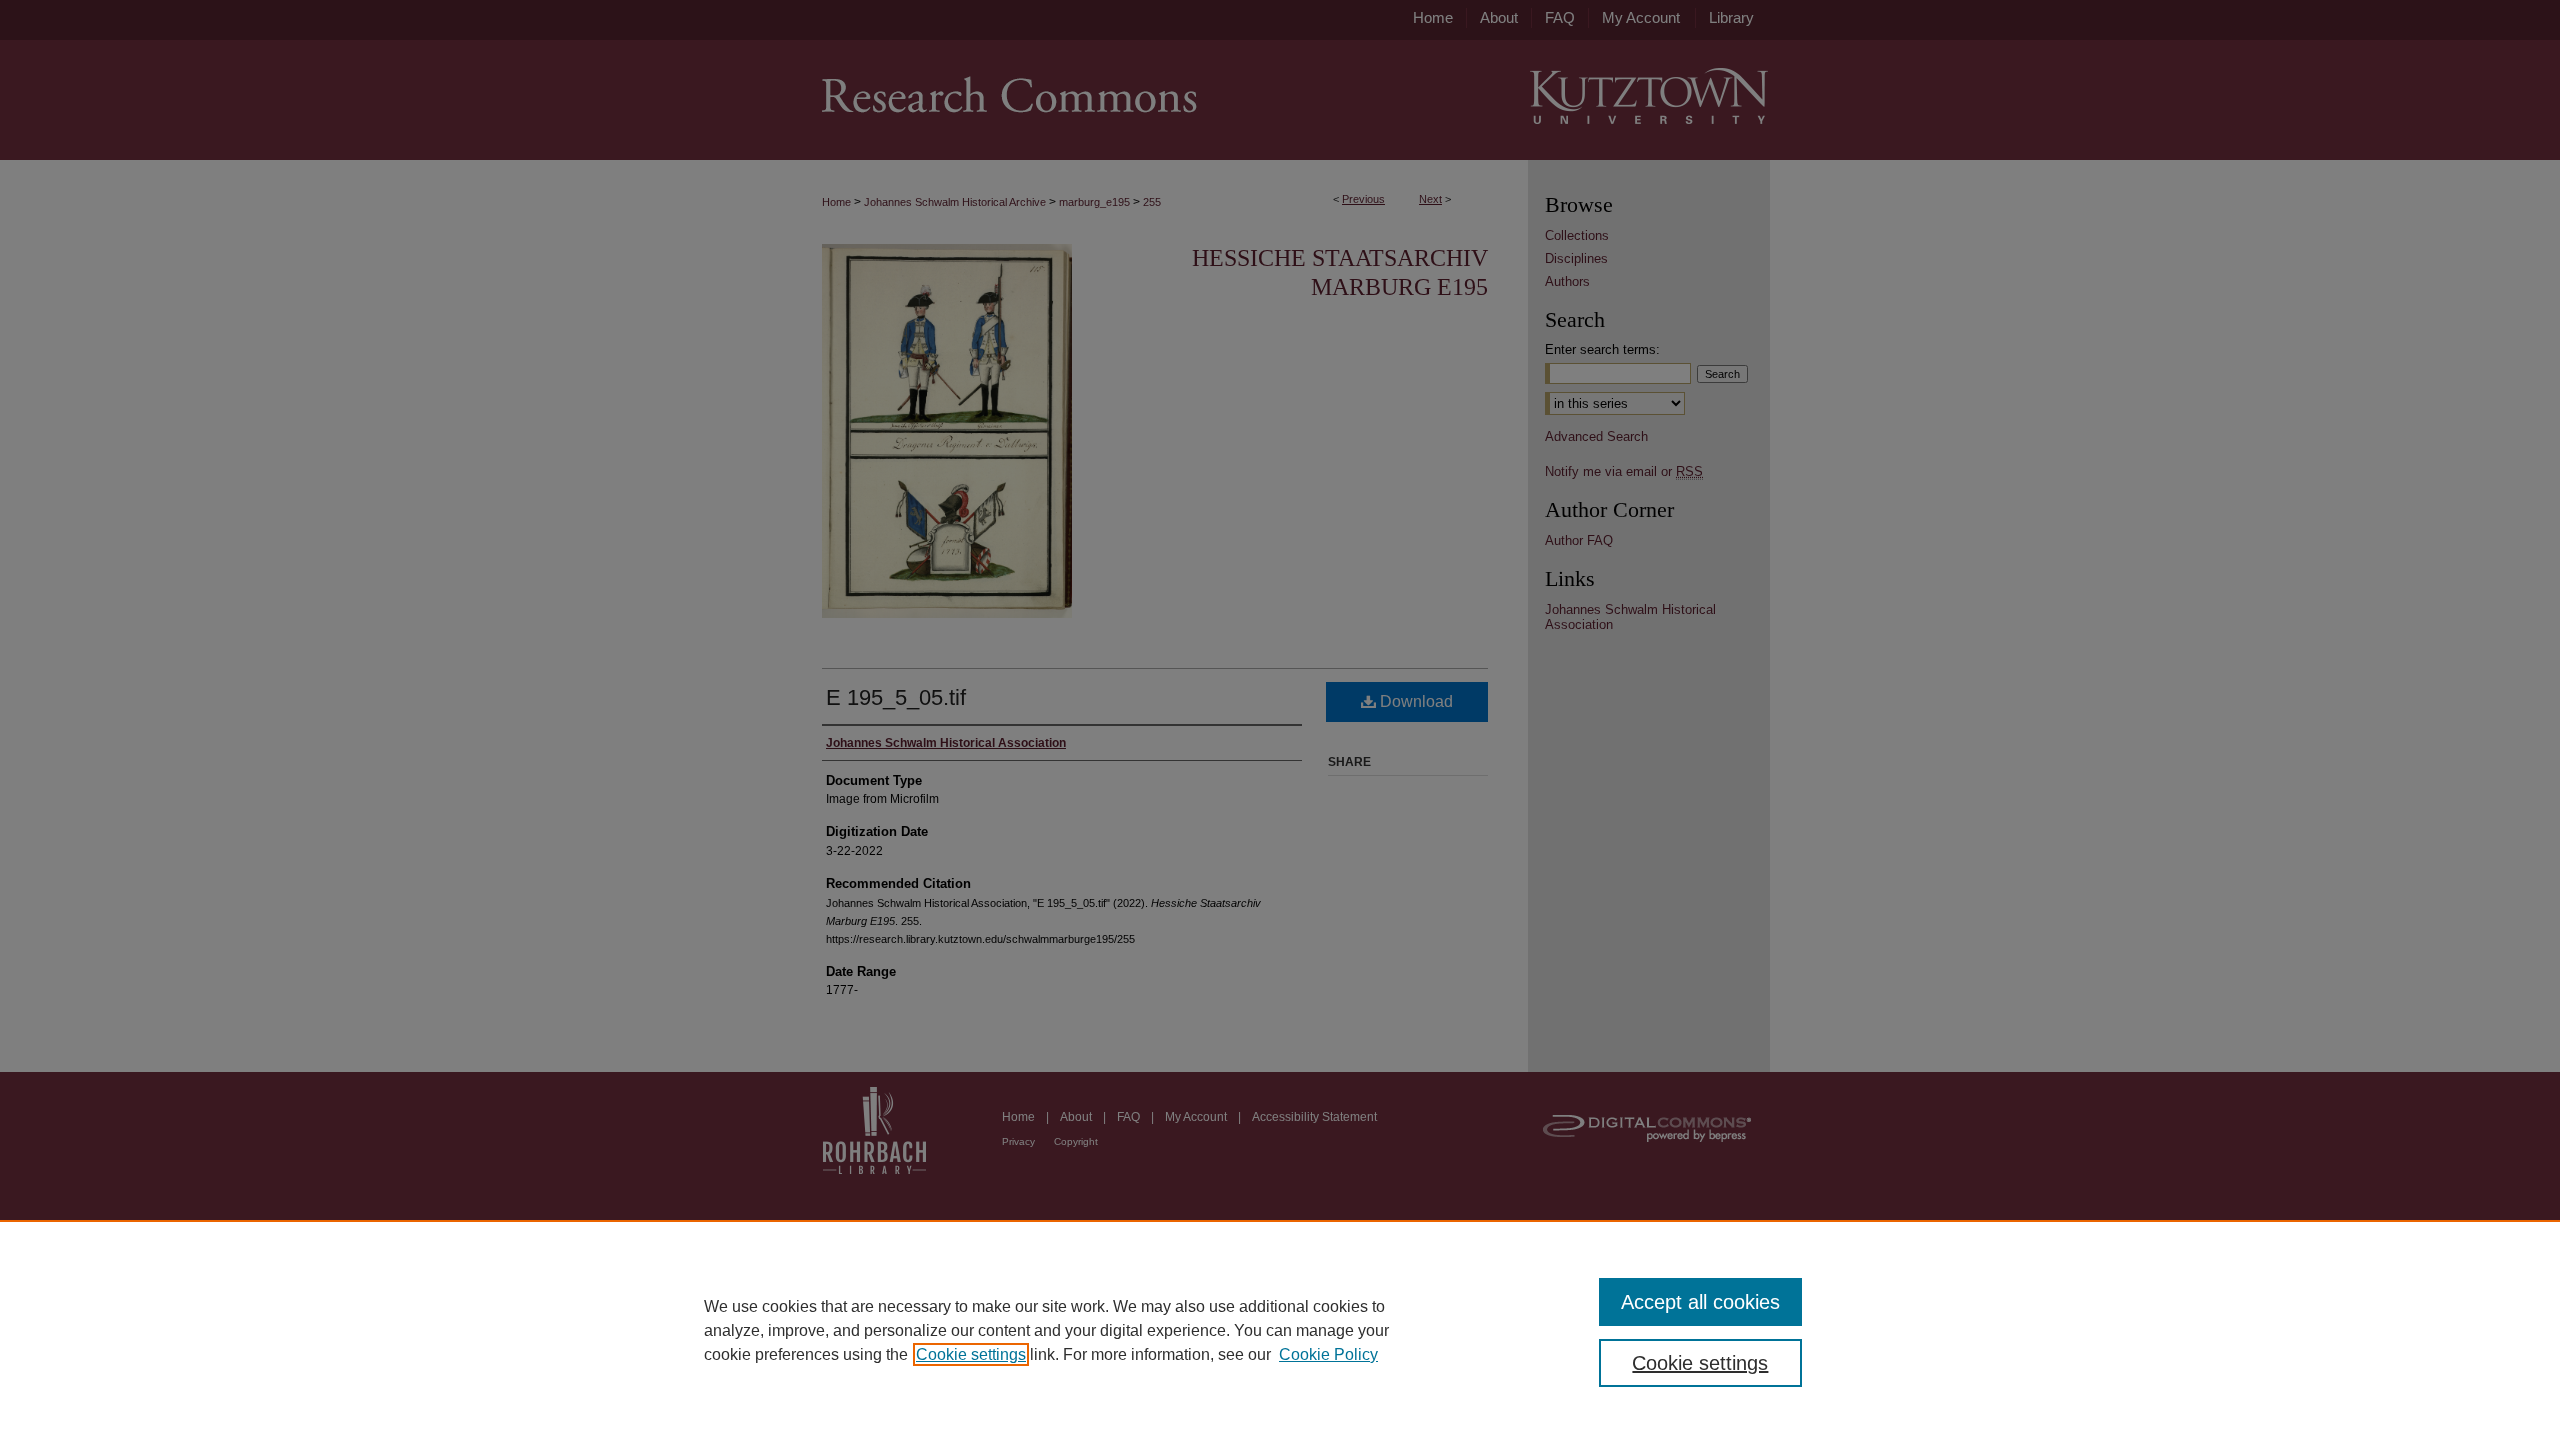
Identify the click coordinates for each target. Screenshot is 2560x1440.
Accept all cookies (1700, 1302)
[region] (1280, 1330)
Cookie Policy (1328, 1354)
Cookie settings (971, 1354)
